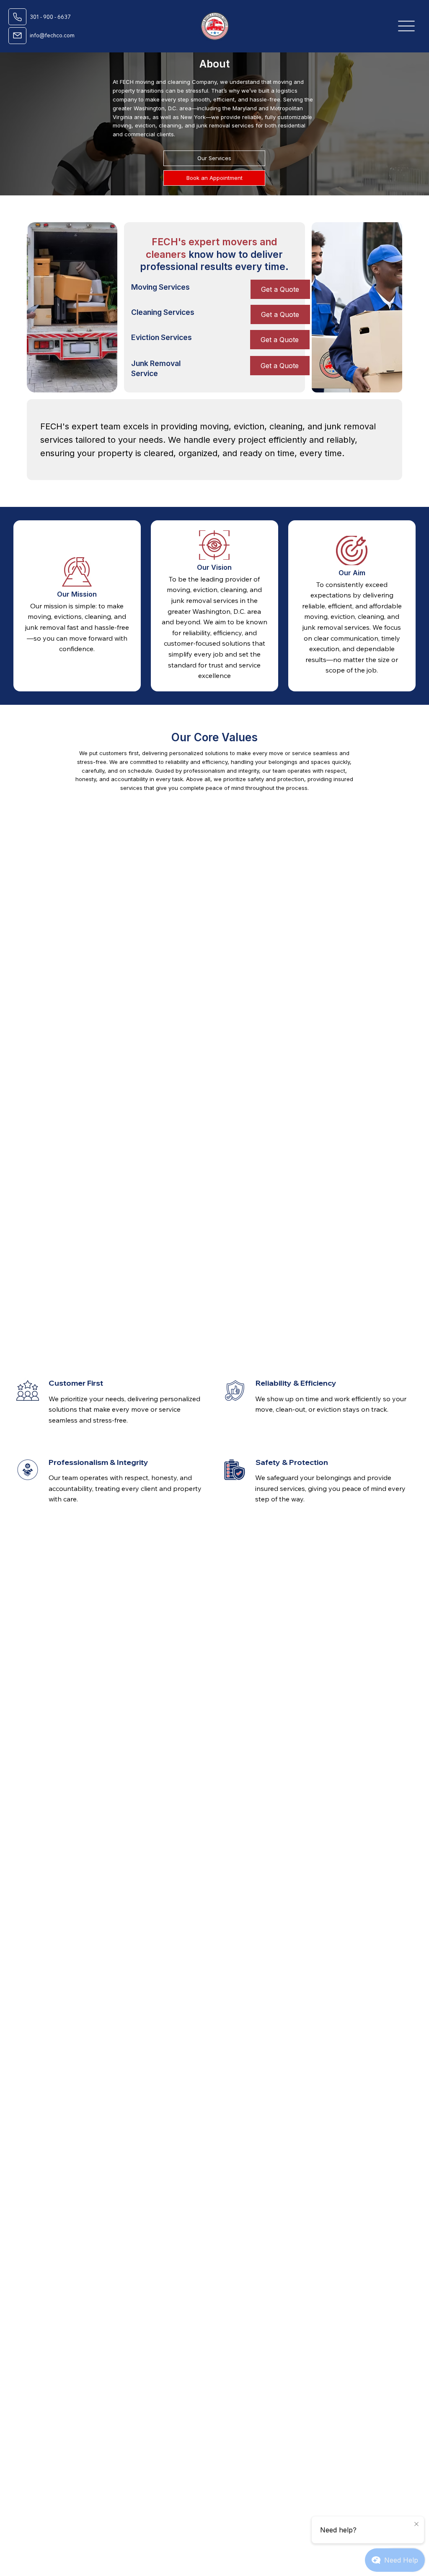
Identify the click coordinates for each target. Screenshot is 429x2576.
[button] (280, 366)
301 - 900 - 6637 (50, 17)
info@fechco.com (52, 35)
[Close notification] (416, 2524)
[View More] (17, 17)
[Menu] (406, 26)
